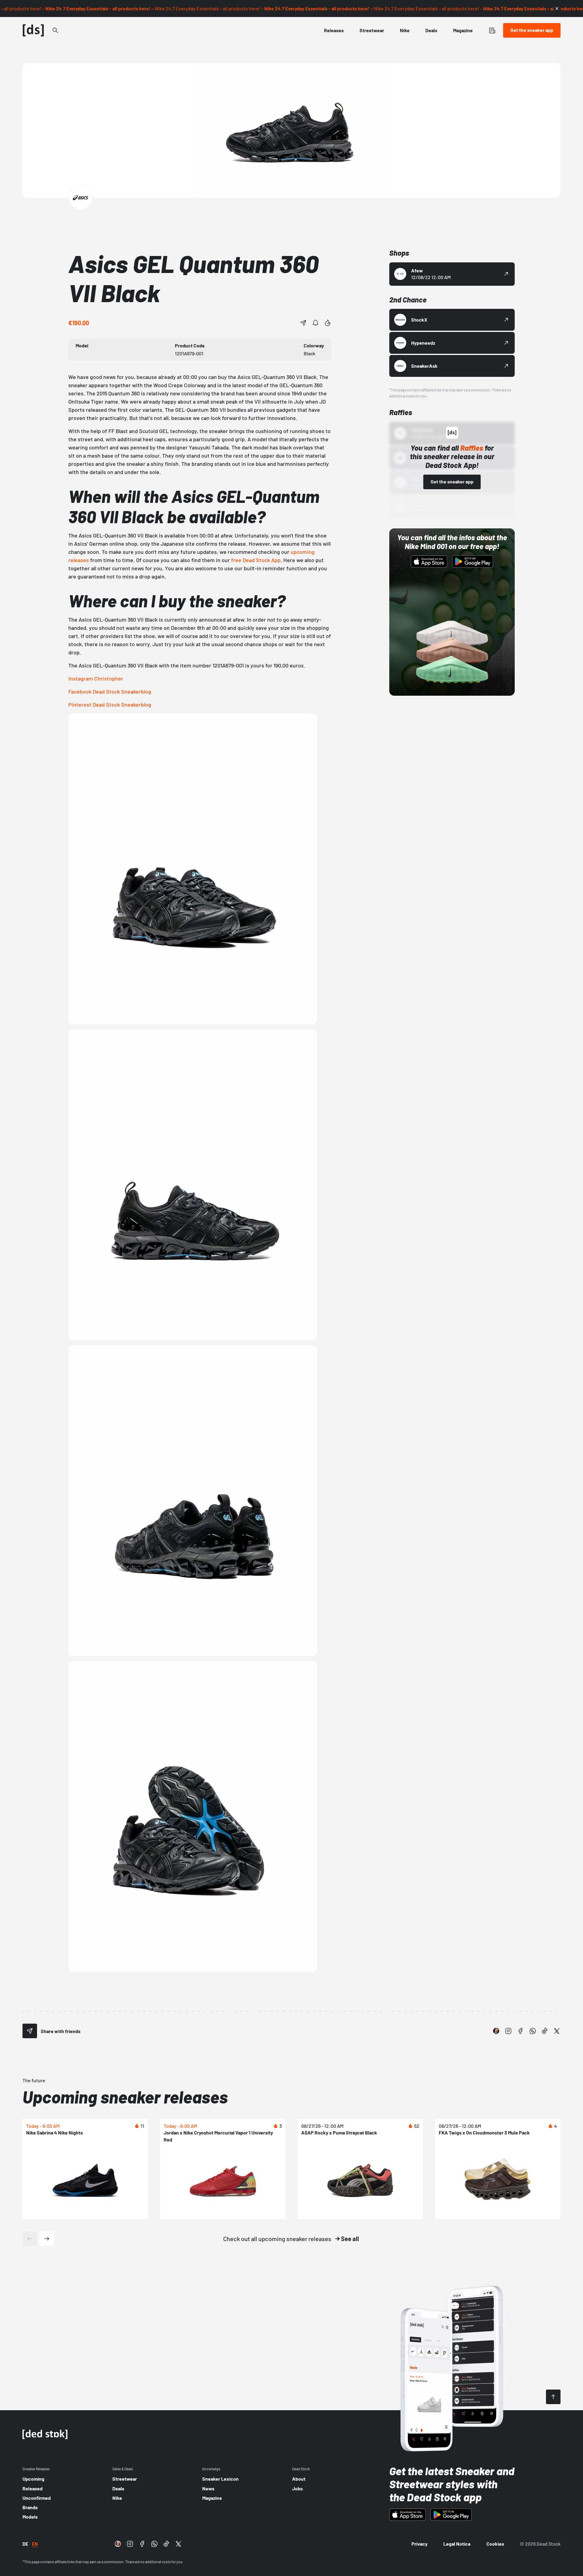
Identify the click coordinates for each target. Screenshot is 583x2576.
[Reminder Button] (315, 323)
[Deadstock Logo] (33, 30)
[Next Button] (47, 2239)
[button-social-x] (557, 2031)
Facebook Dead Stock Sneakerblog (110, 691)
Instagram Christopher (96, 678)
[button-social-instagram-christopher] (496, 2031)
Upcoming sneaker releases (125, 2097)
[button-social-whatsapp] (533, 2031)
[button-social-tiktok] (545, 2031)
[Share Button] (303, 323)
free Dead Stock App (256, 560)
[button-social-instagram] (508, 2031)
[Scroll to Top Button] (553, 2397)
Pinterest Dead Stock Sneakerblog (110, 705)
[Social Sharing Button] (30, 2031)
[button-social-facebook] (520, 2031)
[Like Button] (328, 323)
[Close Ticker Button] (557, 9)
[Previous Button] (30, 2239)
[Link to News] (55, 30)
